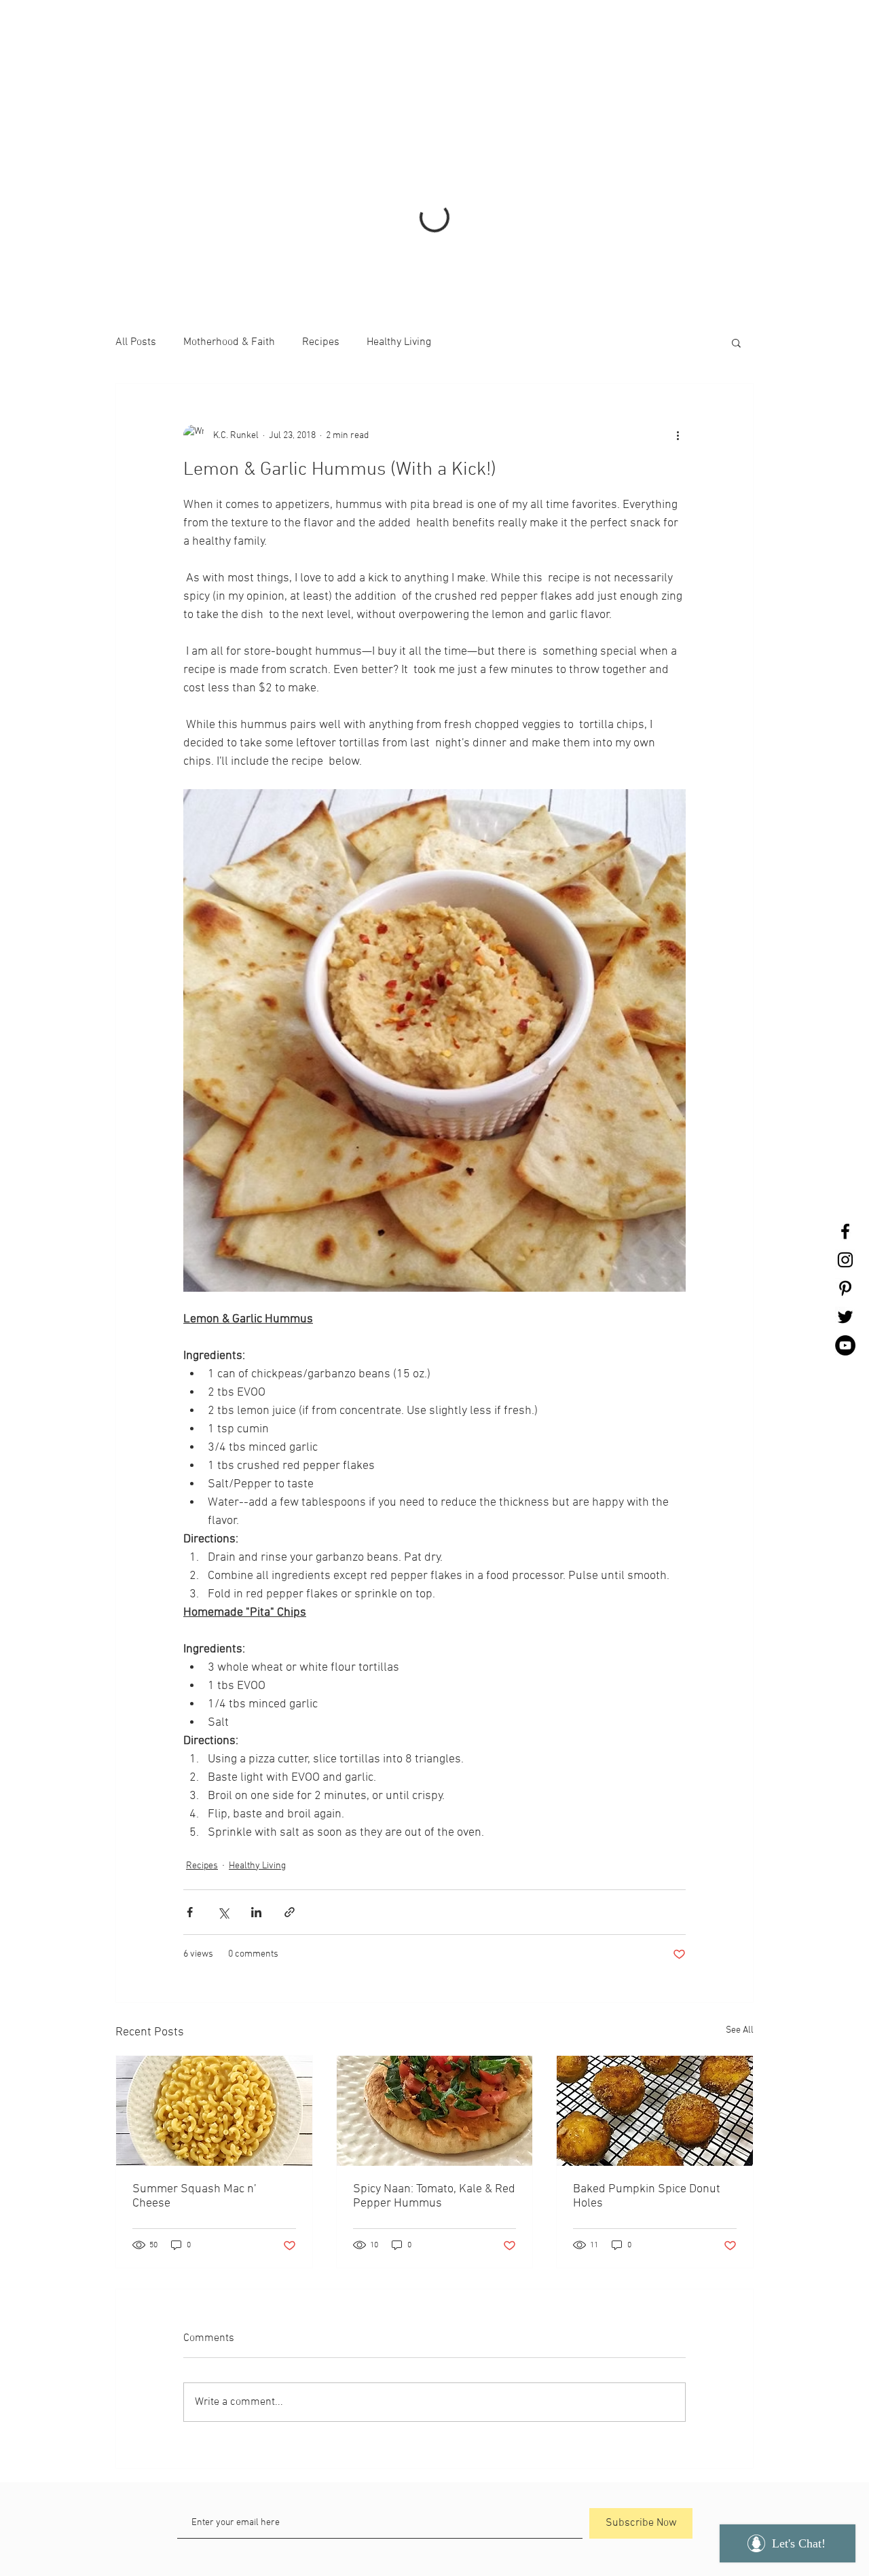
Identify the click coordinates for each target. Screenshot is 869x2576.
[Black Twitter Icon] (845, 1317)
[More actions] (678, 264)
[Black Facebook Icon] (845, 1231)
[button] (736, 170)
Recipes (321, 170)
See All (740, 1858)
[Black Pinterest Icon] (845, 1288)
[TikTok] (380, 2485)
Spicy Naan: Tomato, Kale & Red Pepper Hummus (434, 2025)
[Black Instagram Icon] (845, 1260)
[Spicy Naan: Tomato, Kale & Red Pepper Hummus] (435, 1939)
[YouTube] (845, 1345)
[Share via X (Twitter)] (223, 1740)
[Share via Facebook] (190, 1740)
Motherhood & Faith (229, 170)
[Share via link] (290, 1740)
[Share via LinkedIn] (256, 1740)
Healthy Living (399, 170)
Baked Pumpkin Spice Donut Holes (647, 2025)
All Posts (136, 170)
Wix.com (542, 2515)
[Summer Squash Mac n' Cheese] (214, 1939)
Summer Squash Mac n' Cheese (194, 2025)
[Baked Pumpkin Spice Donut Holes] (655, 1939)
